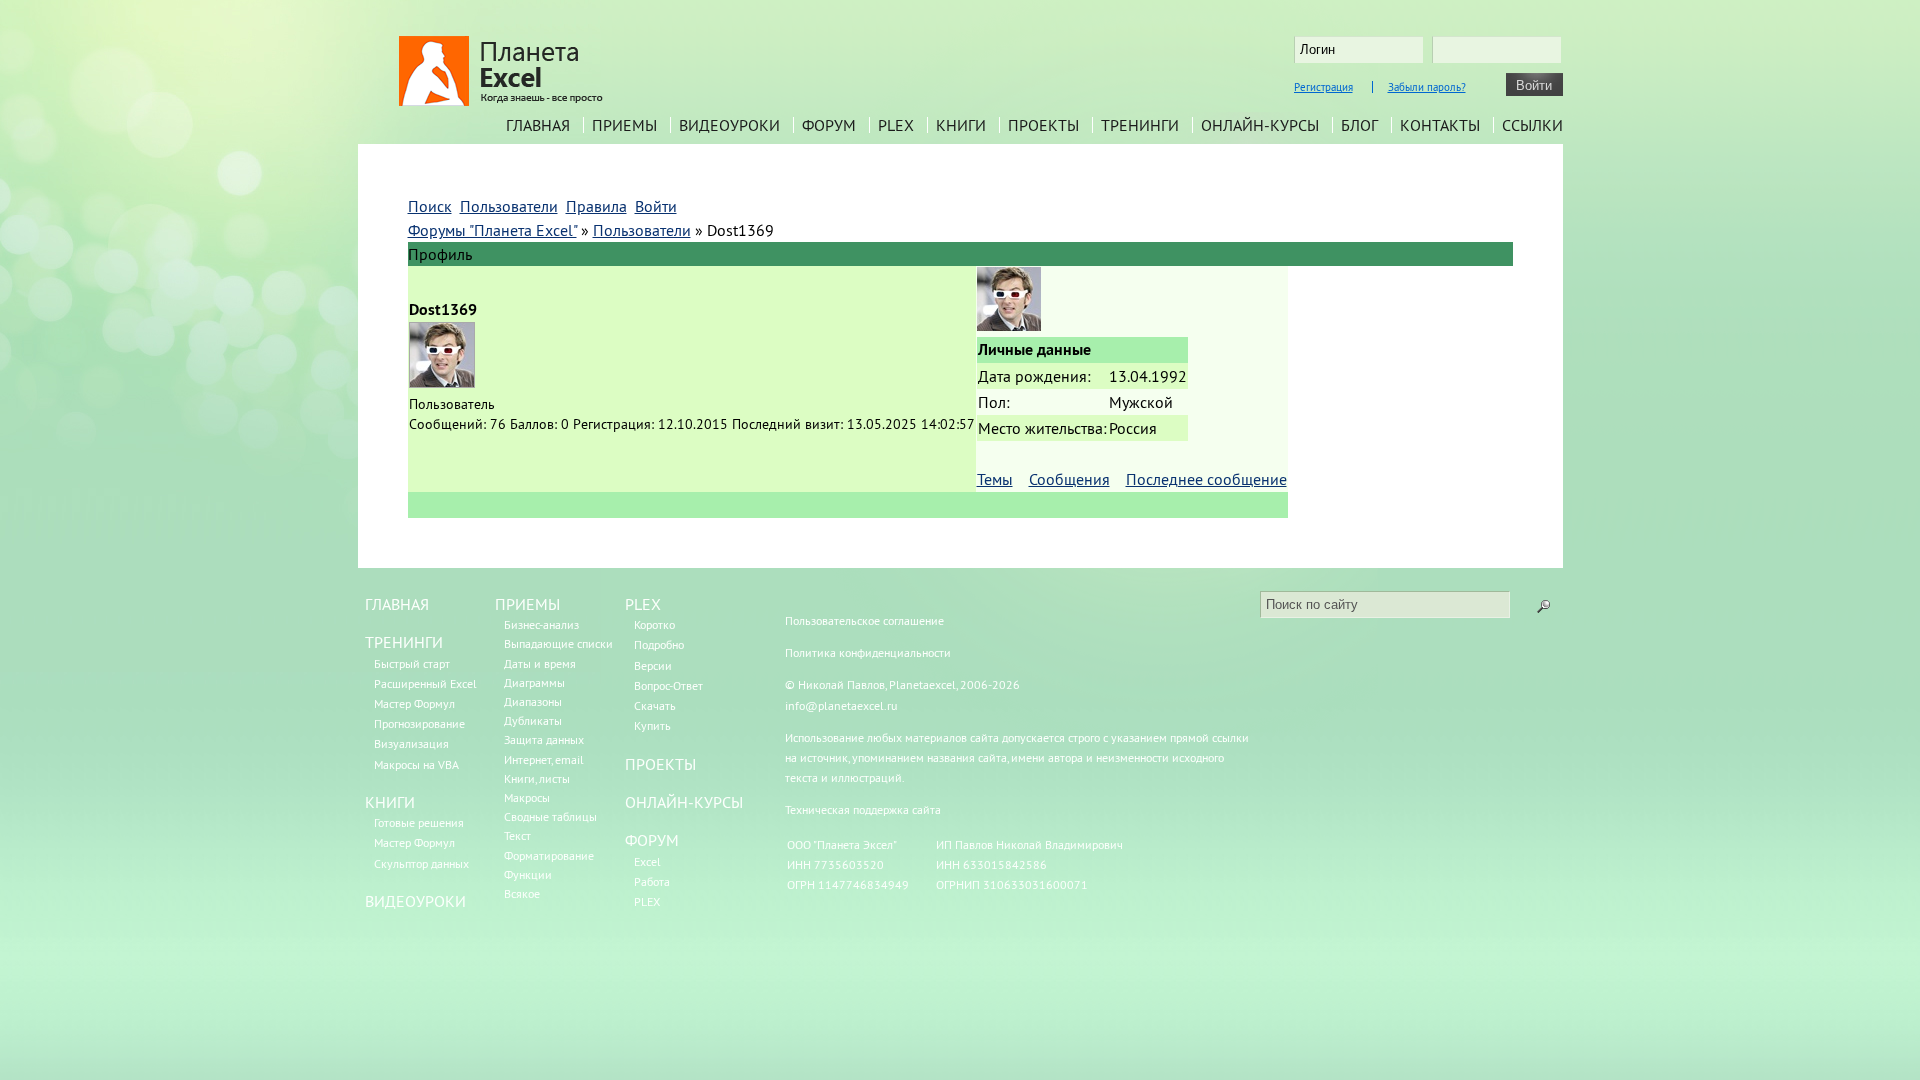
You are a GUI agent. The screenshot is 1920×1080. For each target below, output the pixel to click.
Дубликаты (533, 720)
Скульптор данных (421, 863)
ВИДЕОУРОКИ (415, 901)
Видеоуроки (729, 125)
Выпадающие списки (558, 643)
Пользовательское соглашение (864, 620)
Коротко (654, 624)
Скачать (655, 705)
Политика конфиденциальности (868, 652)
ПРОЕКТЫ (660, 764)
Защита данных (544, 739)
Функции (528, 874)
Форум (829, 125)
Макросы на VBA (416, 764)
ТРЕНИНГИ (404, 642)
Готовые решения (419, 822)
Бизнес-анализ (541, 624)
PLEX (896, 125)
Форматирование (549, 855)
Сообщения (1069, 479)
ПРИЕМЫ (527, 604)
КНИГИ (390, 802)
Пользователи (642, 230)
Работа (652, 881)
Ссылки (1532, 125)
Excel (647, 861)
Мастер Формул (414, 703)
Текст (517, 835)
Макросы (527, 797)
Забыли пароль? (1427, 87)
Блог (1359, 125)
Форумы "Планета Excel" (492, 230)
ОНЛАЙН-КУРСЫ (684, 802)
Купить (652, 725)
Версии (653, 665)
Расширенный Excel (425, 683)
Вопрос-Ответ (668, 685)
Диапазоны (533, 701)
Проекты (1043, 125)
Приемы (624, 125)
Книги (961, 125)
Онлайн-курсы (1260, 125)
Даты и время (540, 663)
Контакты (1440, 125)
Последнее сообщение (1206, 479)
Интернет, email (544, 759)
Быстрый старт (412, 663)
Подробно (659, 644)
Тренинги (1140, 125)
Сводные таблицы (550, 816)
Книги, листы (537, 778)
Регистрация (1323, 87)
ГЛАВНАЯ (397, 604)
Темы (995, 479)
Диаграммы (534, 682)
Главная (538, 125)
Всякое (522, 893)
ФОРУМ (652, 840)
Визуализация (411, 743)
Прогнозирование (419, 723)
